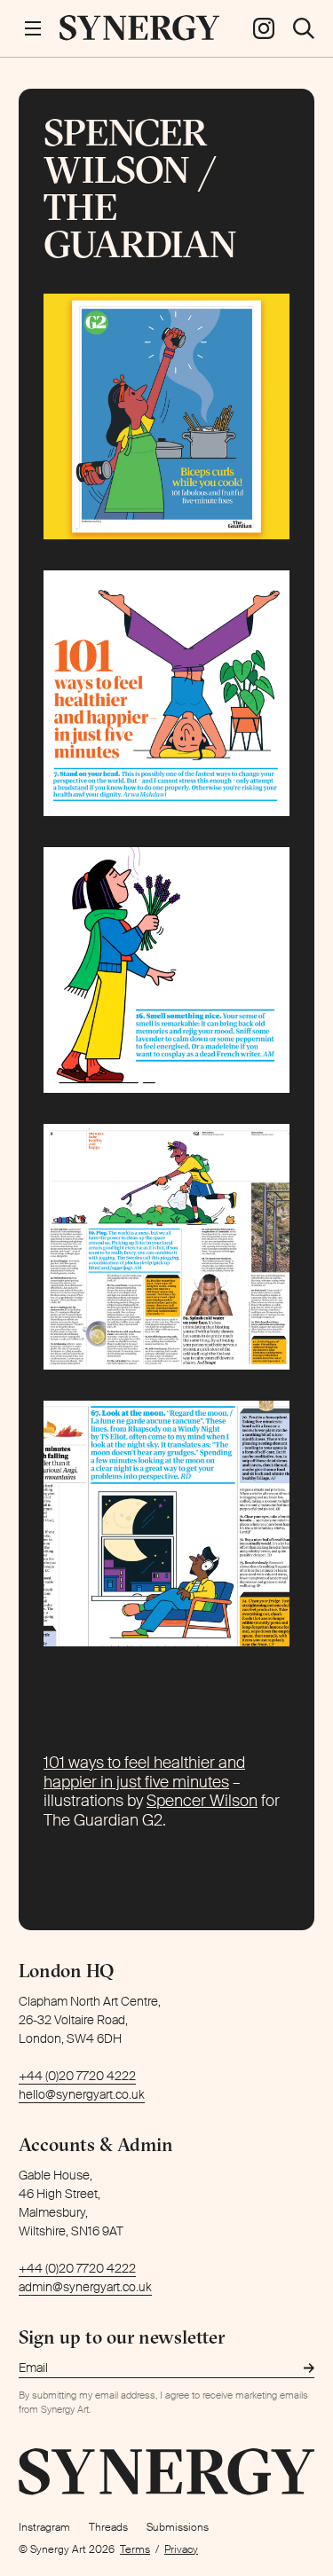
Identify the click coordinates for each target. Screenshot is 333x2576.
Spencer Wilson (202, 1801)
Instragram (44, 2527)
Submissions (178, 2527)
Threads (108, 2527)
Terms (135, 2549)
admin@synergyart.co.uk (85, 2287)
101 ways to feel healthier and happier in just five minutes (144, 1772)
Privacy (181, 2549)
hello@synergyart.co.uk (82, 2094)
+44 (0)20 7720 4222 (77, 2076)
